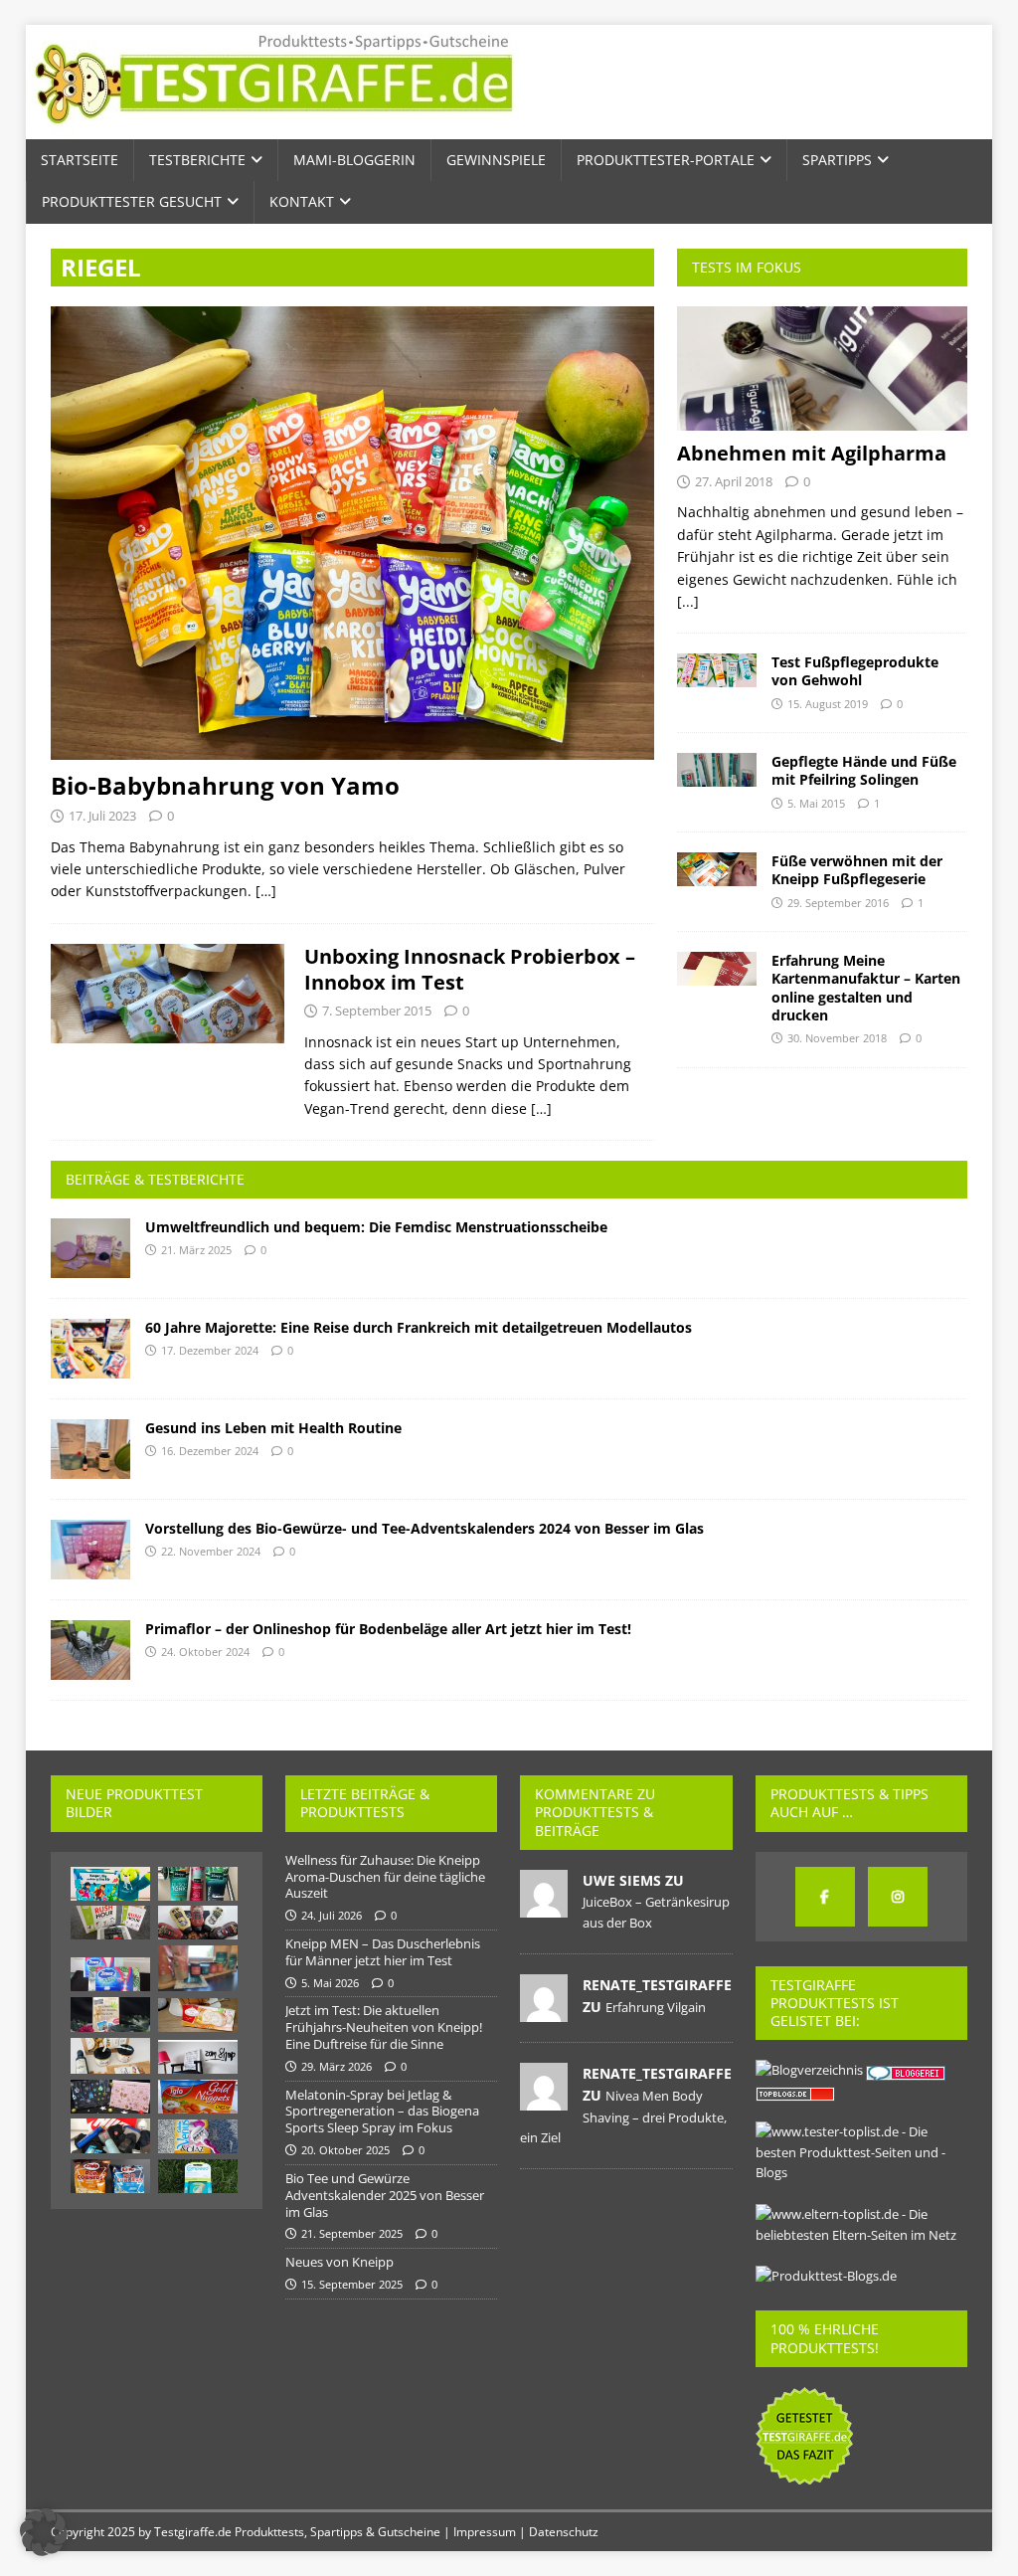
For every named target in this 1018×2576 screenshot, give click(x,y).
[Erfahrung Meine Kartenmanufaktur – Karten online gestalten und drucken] (717, 969)
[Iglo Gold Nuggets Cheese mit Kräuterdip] (198, 2097)
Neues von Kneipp (339, 2262)
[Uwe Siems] (544, 1907)
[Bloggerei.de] (907, 2070)
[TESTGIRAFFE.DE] (274, 128)
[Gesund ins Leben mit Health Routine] (90, 1449)
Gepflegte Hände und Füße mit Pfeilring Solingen (864, 770)
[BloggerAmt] (809, 2070)
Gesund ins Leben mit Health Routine (273, 1428)
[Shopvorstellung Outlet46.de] (110, 2136)
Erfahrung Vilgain (656, 2007)
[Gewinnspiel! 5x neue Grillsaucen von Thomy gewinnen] (198, 1923)
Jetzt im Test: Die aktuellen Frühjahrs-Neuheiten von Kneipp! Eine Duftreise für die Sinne (384, 2027)
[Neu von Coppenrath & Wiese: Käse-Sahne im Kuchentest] (198, 2015)
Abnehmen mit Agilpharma (812, 453)
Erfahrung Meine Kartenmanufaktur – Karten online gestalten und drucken (866, 988)
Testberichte (197, 160)
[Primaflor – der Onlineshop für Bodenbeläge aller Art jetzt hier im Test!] (90, 1650)
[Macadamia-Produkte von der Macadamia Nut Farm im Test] (110, 2056)
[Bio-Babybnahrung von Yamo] (352, 533)
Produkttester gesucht (132, 201)
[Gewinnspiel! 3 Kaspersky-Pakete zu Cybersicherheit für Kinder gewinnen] (110, 1884)
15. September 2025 (352, 2284)
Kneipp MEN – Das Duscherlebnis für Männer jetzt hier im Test (383, 1952)
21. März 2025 (196, 1250)
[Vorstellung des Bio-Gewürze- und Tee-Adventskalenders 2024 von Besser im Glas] (90, 1550)
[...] (688, 601)
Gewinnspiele (496, 160)
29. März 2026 (337, 2066)
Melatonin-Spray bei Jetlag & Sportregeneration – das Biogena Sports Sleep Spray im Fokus (382, 2112)
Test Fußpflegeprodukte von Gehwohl (855, 671)
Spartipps (837, 160)
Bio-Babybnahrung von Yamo (225, 785)
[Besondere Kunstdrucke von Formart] (198, 2057)
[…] (266, 891)
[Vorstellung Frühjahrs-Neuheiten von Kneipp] (198, 1884)
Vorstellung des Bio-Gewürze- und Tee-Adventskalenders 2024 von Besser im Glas (424, 1528)
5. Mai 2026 (330, 1983)
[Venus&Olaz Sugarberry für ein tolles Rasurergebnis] (198, 2136)
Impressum (485, 2532)
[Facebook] (825, 1897)
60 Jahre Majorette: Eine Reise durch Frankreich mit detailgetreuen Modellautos (419, 1327)
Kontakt (302, 201)
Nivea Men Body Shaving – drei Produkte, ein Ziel (623, 2116)
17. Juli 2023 (102, 816)
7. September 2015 (377, 1011)
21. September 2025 (352, 2233)
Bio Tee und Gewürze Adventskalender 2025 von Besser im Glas (385, 2195)
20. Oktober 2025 (345, 2150)
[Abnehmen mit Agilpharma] (822, 368)
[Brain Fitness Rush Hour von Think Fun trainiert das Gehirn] (110, 1923)
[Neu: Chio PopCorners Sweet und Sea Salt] (110, 2176)
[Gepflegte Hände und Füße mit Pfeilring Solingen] (717, 770)
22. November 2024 (211, 1551)
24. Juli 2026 (332, 1915)
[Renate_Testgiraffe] (544, 2011)
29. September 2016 (838, 903)
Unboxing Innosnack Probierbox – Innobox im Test (470, 969)
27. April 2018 (734, 481)
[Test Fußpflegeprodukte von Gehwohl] (717, 670)
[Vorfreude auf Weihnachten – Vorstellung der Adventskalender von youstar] (110, 2097)
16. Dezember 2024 (210, 1451)
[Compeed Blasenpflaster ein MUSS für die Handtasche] (198, 2176)
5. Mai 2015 (816, 803)
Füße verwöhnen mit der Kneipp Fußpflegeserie (857, 870)
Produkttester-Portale (666, 160)
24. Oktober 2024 (205, 1652)
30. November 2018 (837, 1038)
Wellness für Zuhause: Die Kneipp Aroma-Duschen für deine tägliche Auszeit (385, 1877)
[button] (44, 2532)
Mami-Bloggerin (354, 160)
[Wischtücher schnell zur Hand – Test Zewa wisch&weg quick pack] (110, 1974)
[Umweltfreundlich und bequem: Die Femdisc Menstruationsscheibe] (90, 1248)
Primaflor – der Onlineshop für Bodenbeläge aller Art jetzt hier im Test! (388, 1629)
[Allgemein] (168, 994)
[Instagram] (898, 1897)
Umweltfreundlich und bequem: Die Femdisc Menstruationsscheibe (376, 1227)
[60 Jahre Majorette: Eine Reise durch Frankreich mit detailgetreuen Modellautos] (90, 1349)
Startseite (80, 160)
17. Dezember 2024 (210, 1350)
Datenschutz (564, 2532)
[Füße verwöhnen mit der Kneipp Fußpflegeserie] (717, 869)
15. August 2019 (828, 704)
